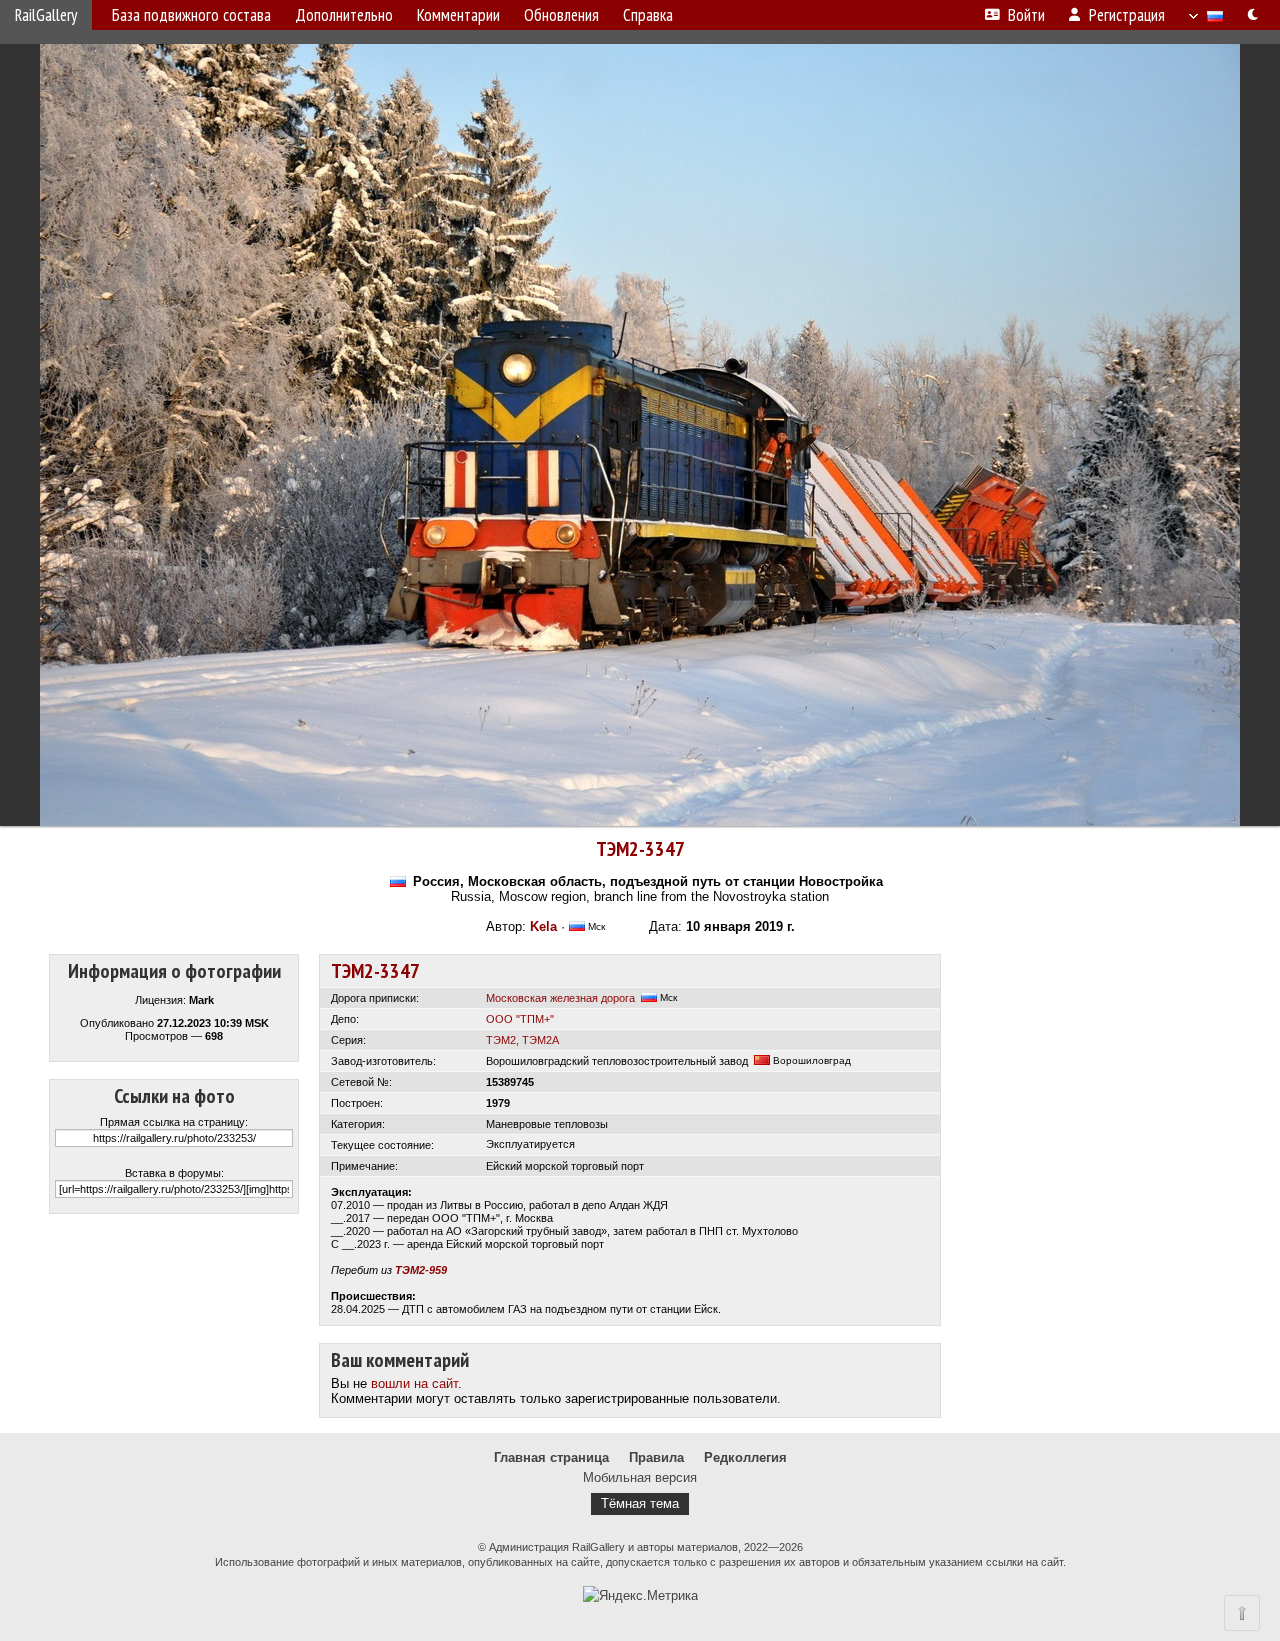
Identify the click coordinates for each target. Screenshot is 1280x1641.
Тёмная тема (640, 1503)
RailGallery (46, 15)
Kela (543, 926)
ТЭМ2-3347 (640, 849)
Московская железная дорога (560, 998)
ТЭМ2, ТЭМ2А (522, 1040)
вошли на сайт (414, 1383)
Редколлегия (745, 1457)
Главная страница (551, 1457)
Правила (656, 1457)
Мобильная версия (640, 1477)
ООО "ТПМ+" (520, 1019)
